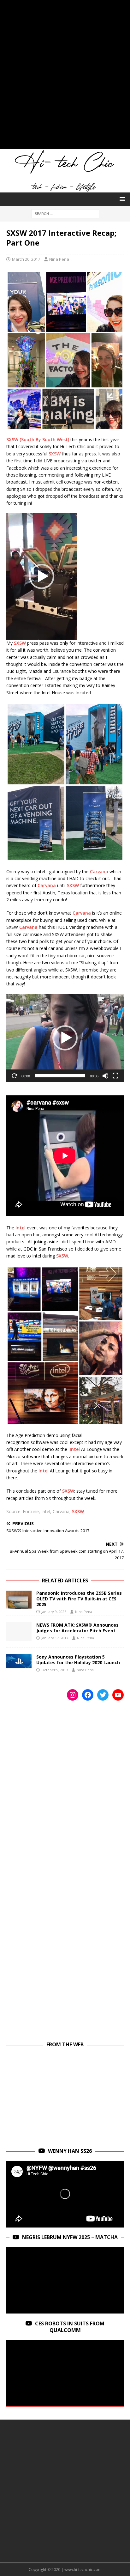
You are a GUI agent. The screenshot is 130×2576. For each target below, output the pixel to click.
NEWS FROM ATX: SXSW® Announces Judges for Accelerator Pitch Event (77, 1628)
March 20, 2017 (26, 259)
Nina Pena (59, 259)
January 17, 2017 (55, 1638)
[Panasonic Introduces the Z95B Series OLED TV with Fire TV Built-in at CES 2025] (19, 1600)
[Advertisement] (65, 78)
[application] (42, 576)
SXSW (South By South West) (38, 439)
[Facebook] (88, 1695)
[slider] (60, 1076)
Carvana (99, 871)
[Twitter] (103, 1695)
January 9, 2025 (54, 1612)
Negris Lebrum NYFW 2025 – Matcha (70, 2237)
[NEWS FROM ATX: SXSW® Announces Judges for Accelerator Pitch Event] (19, 1632)
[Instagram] (73, 1695)
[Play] (15, 1076)
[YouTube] (118, 1695)
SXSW (55, 454)
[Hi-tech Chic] (65, 189)
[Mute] (105, 1076)
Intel (21, 1228)
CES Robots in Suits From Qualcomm (70, 2327)
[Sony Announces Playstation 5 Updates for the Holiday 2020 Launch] (19, 1661)
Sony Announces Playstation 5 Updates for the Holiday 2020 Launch (78, 1660)
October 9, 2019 (55, 1670)
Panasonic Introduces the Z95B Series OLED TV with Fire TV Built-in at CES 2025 (79, 1599)
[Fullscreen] (115, 1076)
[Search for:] (65, 213)
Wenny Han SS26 (70, 2151)
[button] (121, 199)
